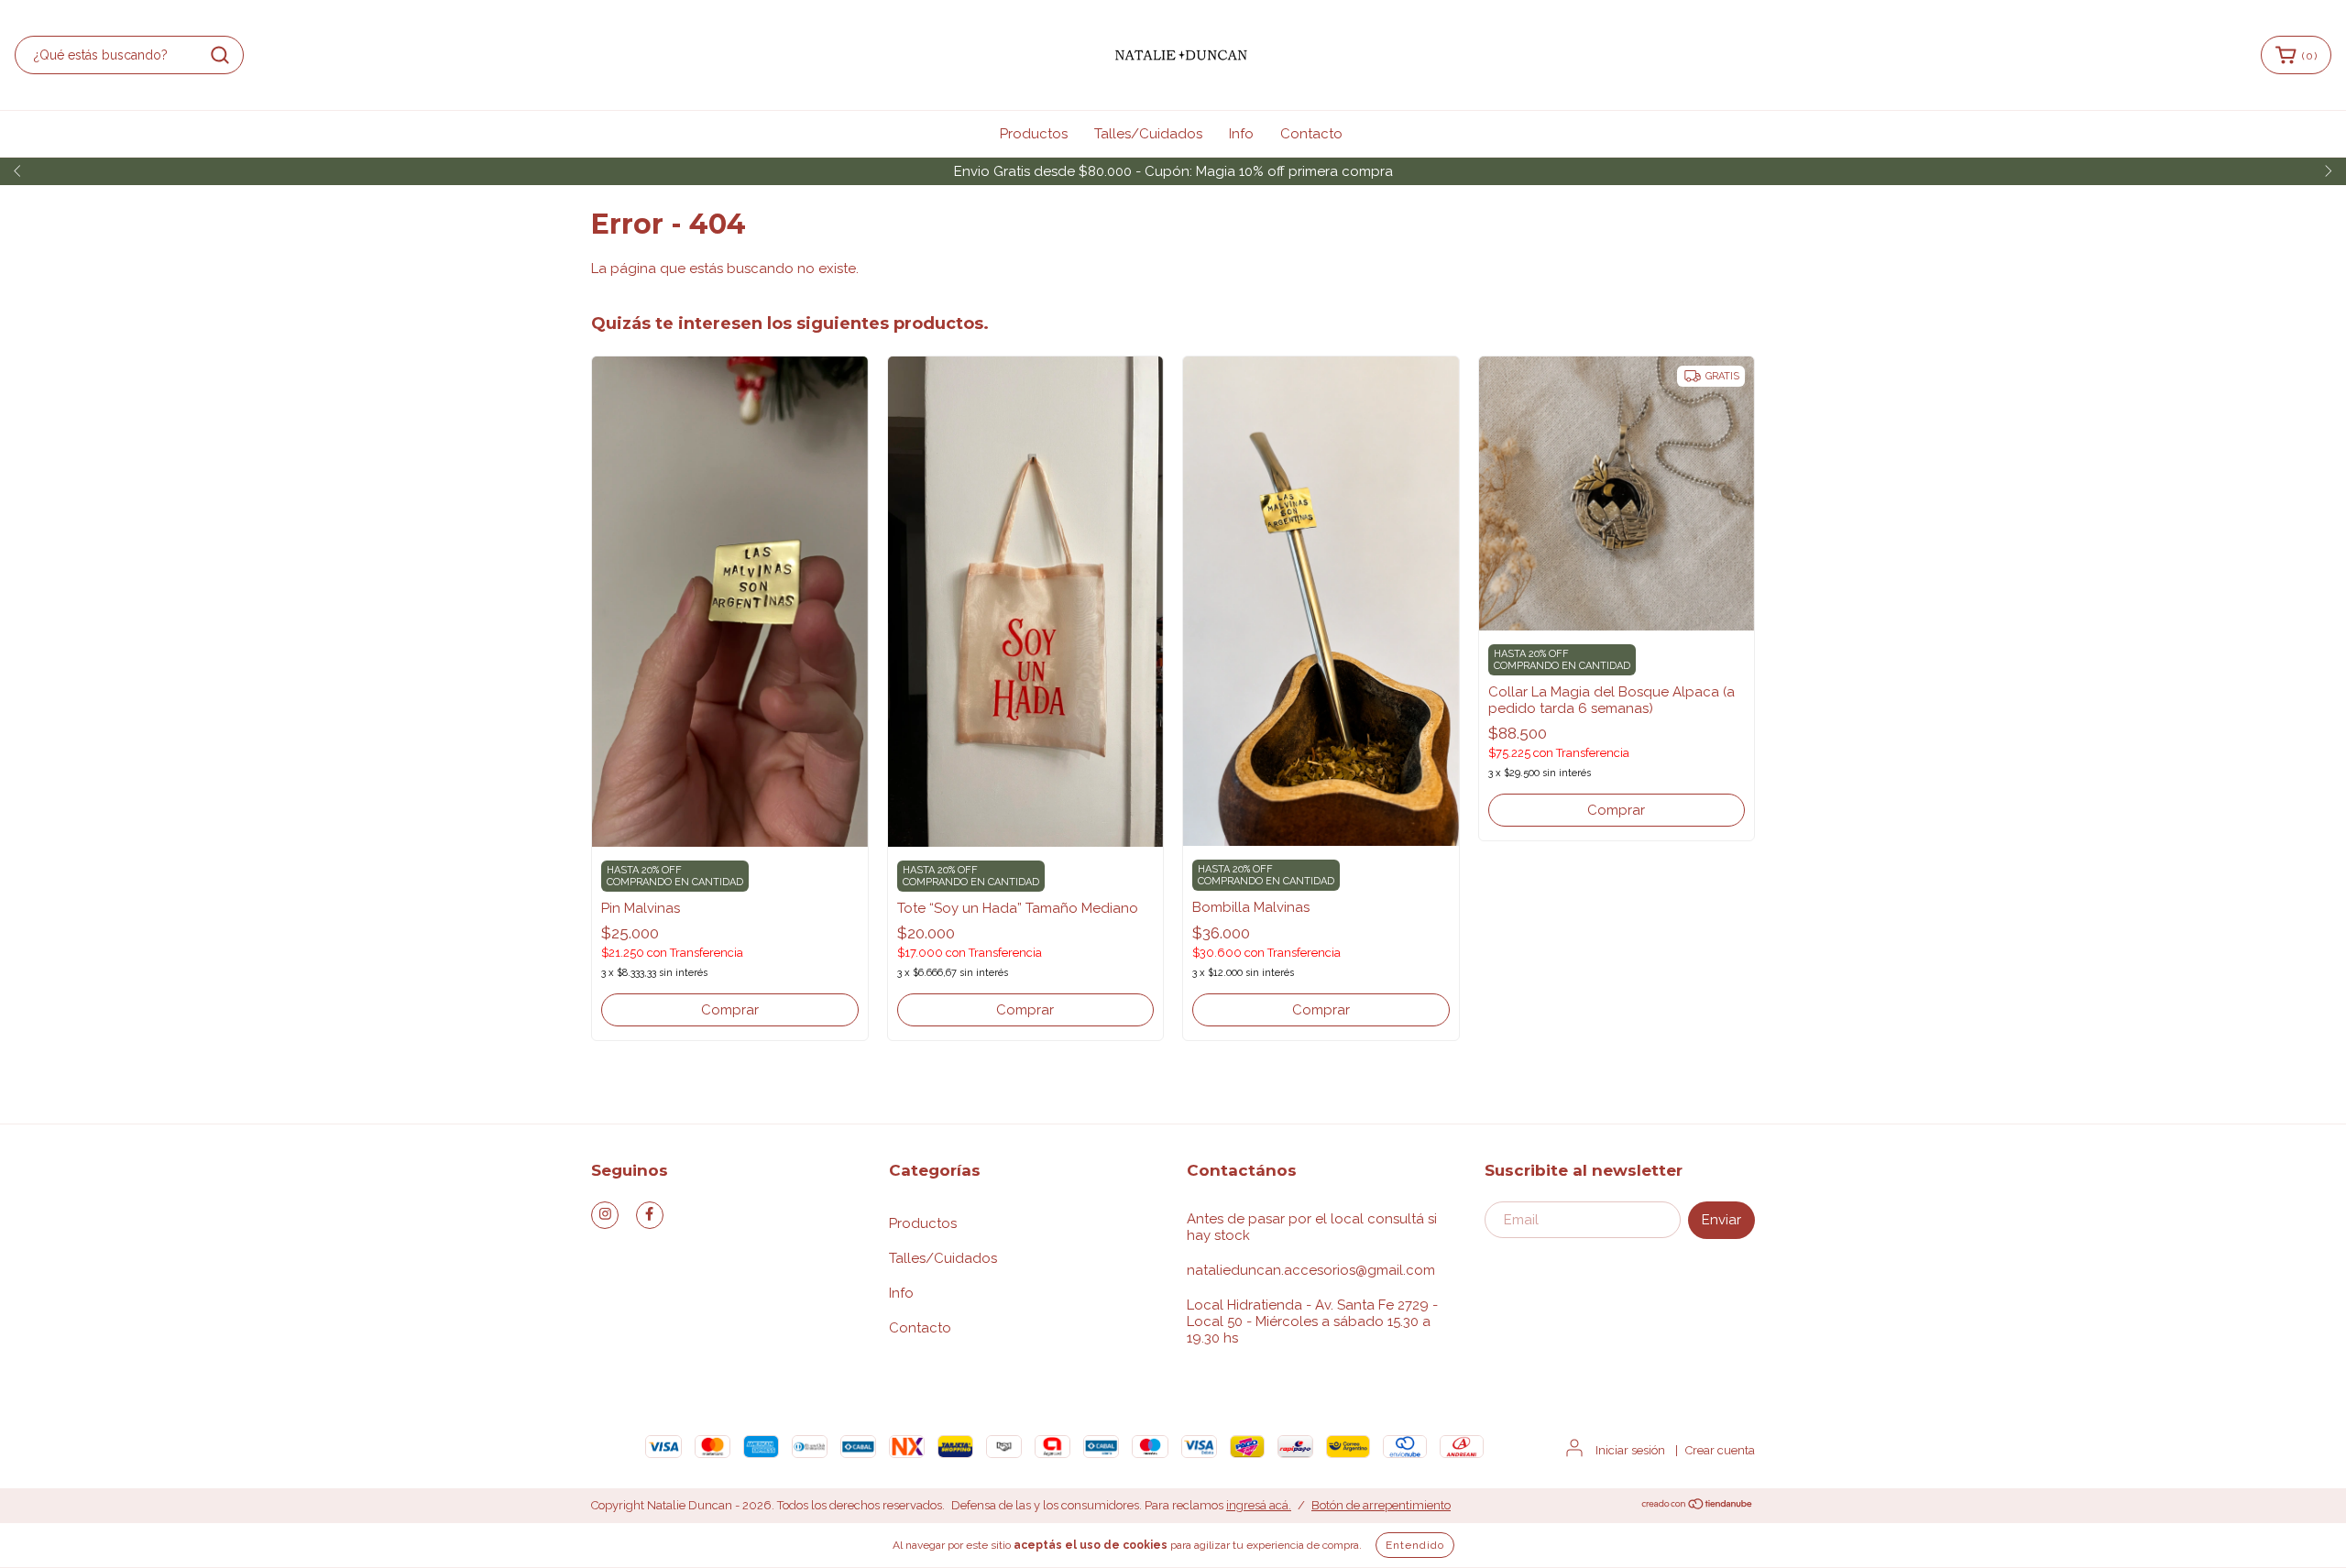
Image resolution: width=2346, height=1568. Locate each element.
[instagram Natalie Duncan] (605, 1215)
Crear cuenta (1720, 1450)
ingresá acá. (1259, 1505)
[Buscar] (220, 55)
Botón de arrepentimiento (1381, 1505)
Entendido (1415, 1545)
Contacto (1311, 134)
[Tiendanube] (1698, 1506)
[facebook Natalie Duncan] (650, 1215)
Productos (1034, 134)
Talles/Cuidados (1148, 134)
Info (1241, 134)
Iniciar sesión (1630, 1450)
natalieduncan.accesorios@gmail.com (1311, 1270)
